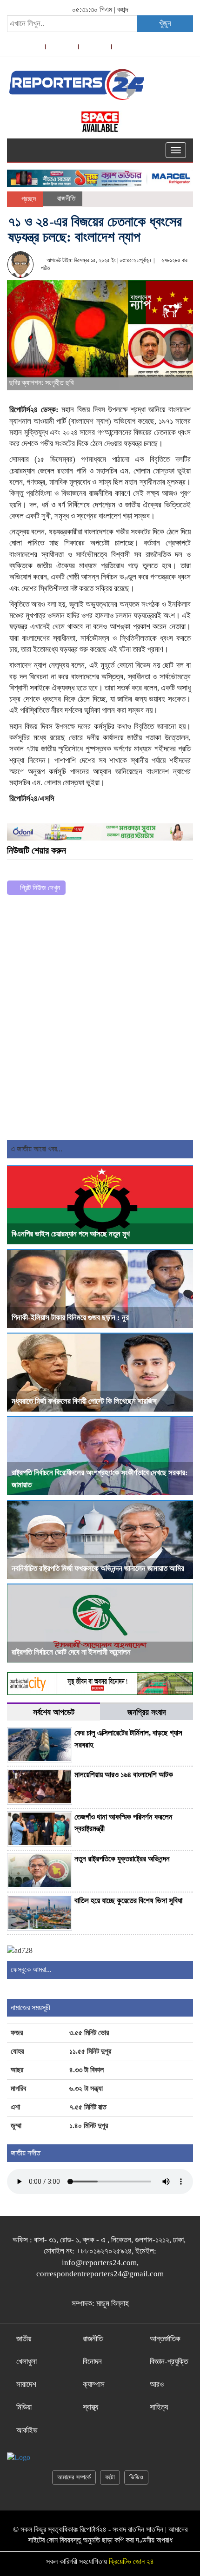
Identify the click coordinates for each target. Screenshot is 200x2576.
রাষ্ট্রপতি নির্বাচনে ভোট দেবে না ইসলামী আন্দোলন (71, 1652)
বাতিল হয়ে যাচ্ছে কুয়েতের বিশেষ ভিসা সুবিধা (128, 1901)
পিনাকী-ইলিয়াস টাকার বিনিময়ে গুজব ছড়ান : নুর (70, 1318)
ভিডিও (136, 2477)
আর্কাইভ (27, 2430)
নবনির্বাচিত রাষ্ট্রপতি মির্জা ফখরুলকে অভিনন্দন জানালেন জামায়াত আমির (98, 1568)
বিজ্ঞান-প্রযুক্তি (169, 2362)
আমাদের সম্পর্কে (74, 2477)
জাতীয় (24, 2339)
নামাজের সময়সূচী (30, 2008)
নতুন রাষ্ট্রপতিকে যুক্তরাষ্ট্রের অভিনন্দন (122, 1859)
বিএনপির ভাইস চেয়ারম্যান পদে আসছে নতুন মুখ (71, 1234)
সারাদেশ (26, 2384)
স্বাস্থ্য (90, 2407)
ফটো (110, 2477)
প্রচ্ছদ (28, 199)
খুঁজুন (165, 23)
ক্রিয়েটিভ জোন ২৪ (131, 2561)
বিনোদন (92, 2362)
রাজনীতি (66, 198)
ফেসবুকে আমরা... (31, 1969)
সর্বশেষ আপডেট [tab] (54, 1712)
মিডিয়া (24, 2407)
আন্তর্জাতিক (165, 2339)
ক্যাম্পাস (94, 2384)
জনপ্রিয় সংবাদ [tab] (147, 1712)
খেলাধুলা (27, 2362)
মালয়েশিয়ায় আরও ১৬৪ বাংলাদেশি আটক (124, 1775)
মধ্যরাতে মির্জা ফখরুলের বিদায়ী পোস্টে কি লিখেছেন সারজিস (84, 1401)
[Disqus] (100, 1021)
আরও (157, 2384)
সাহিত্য (159, 2407)
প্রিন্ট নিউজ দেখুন (39, 888)
